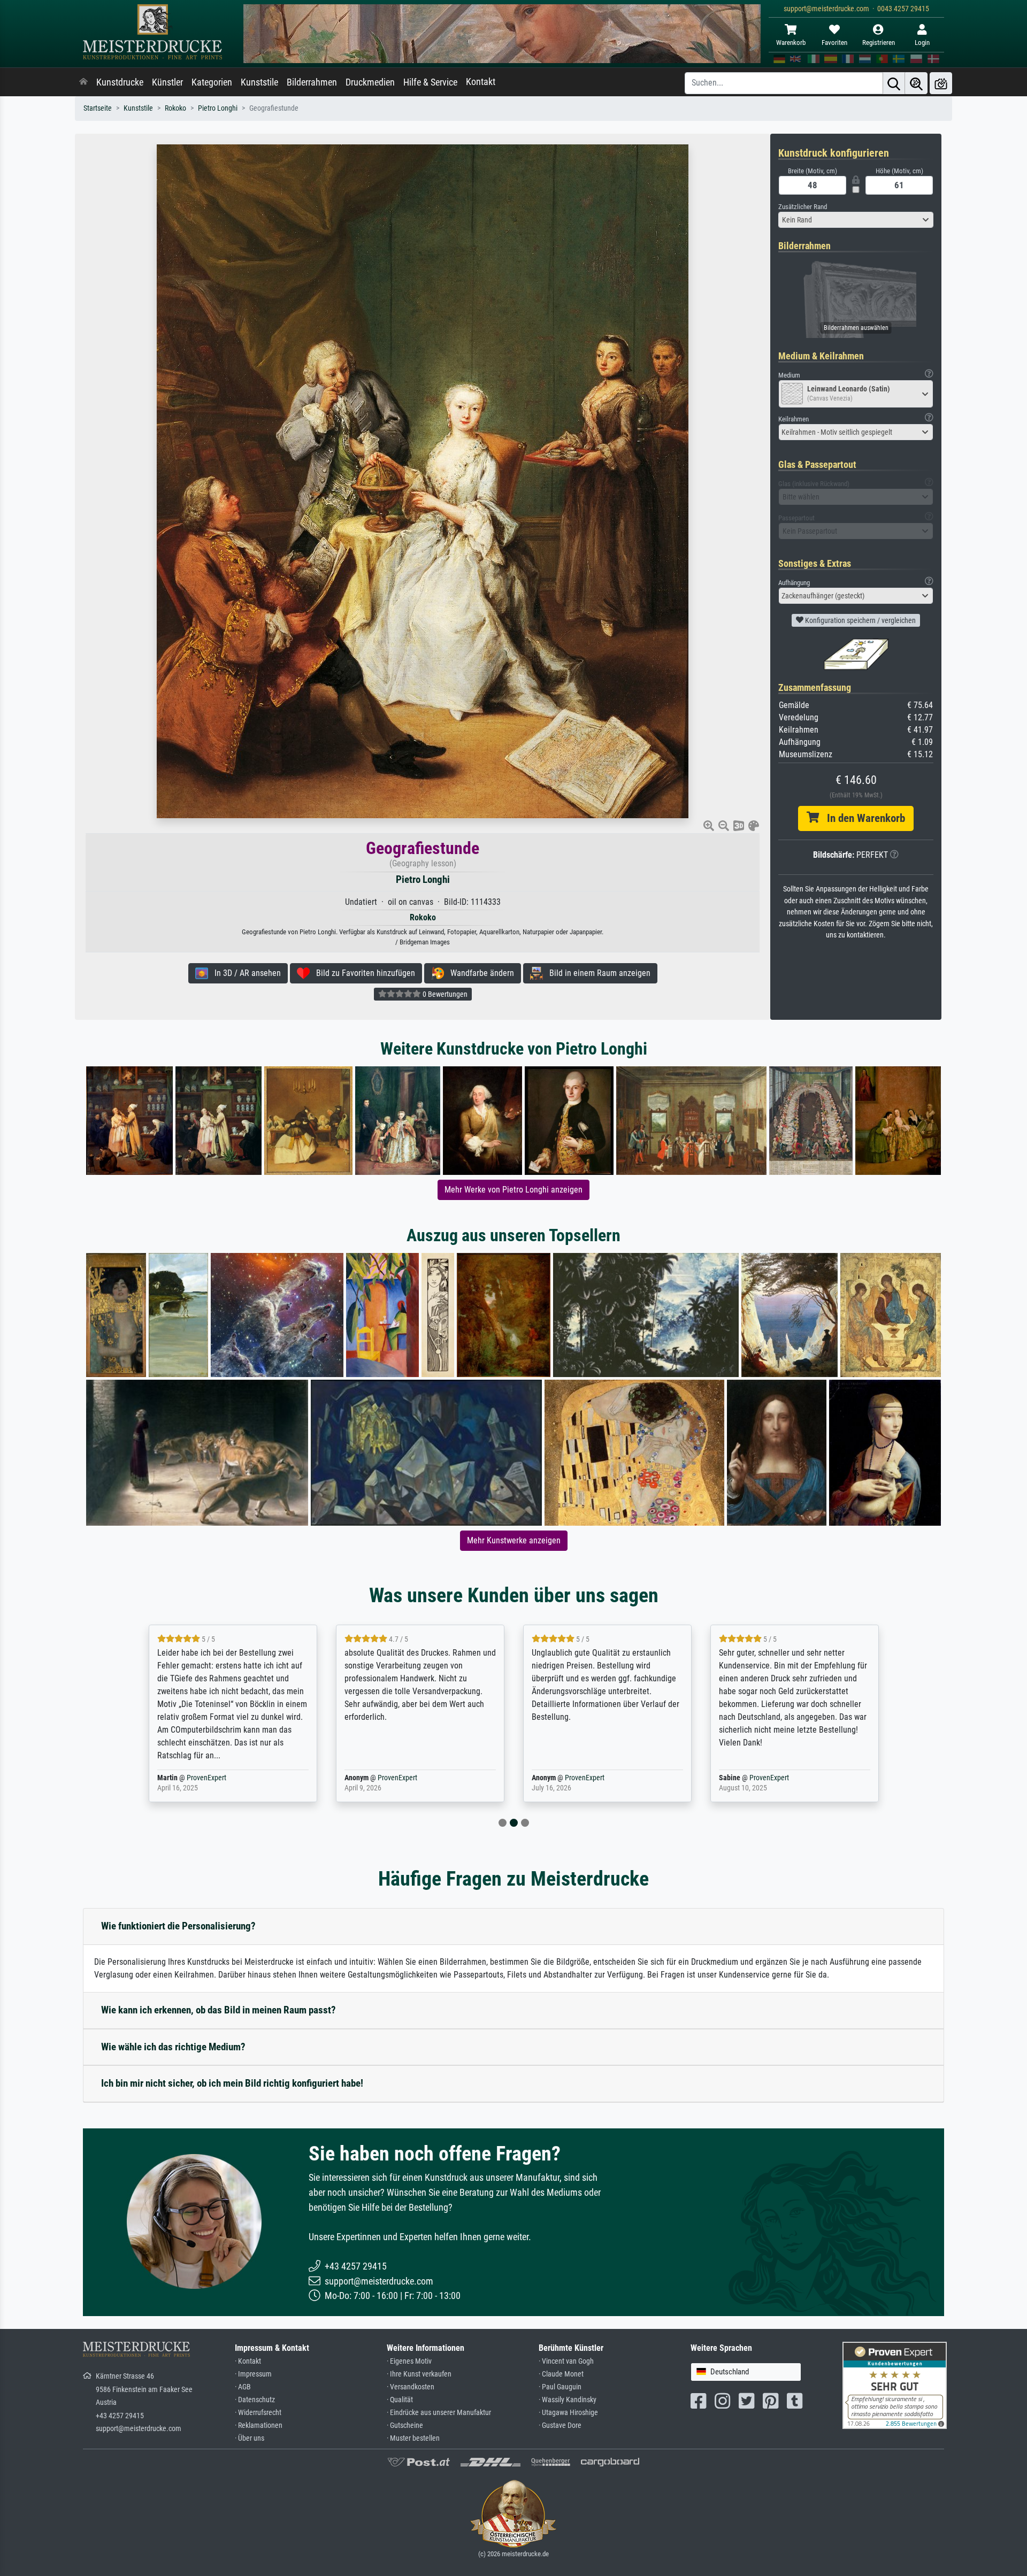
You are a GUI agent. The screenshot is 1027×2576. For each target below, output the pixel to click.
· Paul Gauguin (560, 2387)
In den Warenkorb (862, 818)
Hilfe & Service (430, 82)
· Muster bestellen (413, 2438)
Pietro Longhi (218, 108)
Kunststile (259, 82)
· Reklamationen (259, 2425)
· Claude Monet (561, 2374)
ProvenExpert (200, 1778)
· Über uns (250, 2438)
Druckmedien (370, 82)
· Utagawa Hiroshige (568, 2413)
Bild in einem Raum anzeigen (597, 973)
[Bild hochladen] (941, 83)
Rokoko (175, 108)
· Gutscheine (405, 2425)
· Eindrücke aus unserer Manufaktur (439, 2413)
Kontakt (481, 82)
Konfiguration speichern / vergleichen (860, 620)
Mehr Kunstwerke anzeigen (514, 1540)
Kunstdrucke (120, 82)
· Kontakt (248, 2361)
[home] (83, 82)
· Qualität (400, 2400)
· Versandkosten (411, 2387)
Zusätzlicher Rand (803, 207)
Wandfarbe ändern (479, 973)
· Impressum (253, 2374)
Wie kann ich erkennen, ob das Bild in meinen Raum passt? (219, 2010)
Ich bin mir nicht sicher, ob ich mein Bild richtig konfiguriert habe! (232, 2083)
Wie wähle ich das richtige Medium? (173, 2047)
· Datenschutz (255, 2400)
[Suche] (894, 83)
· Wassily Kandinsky (568, 2400)
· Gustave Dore (560, 2425)
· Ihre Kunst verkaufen (419, 2374)
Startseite (98, 108)
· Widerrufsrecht (258, 2413)
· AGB (243, 2387)
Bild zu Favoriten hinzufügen (362, 973)
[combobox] (856, 220)
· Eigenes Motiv (409, 2361)
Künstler (167, 82)
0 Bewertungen (444, 994)
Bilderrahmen (312, 82)
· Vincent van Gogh (566, 2361)
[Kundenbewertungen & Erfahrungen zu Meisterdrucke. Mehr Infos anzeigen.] (895, 2385)
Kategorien (212, 82)
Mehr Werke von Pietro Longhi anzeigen (513, 1190)
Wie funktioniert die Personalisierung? (178, 1926)
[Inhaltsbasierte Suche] (916, 83)
